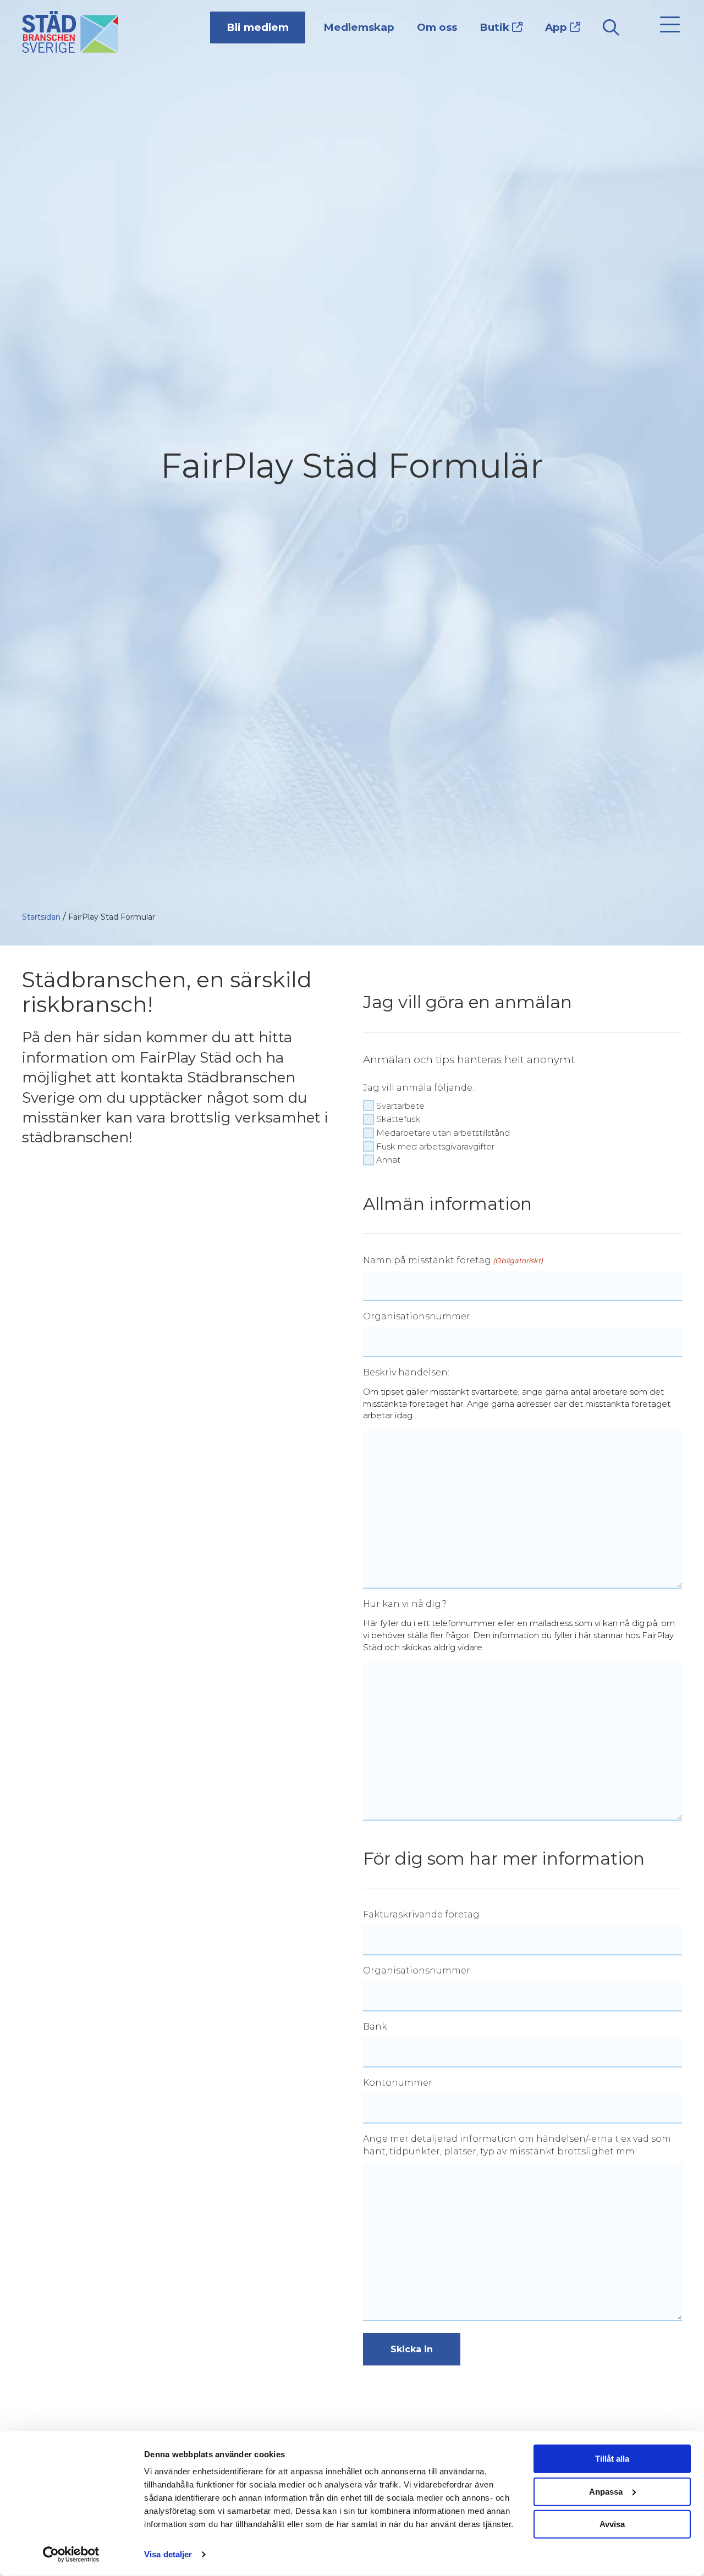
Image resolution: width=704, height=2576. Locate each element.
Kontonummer (398, 2083)
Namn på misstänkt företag (453, 1260)
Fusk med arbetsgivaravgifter (435, 1146)
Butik (496, 27)
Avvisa (612, 2524)
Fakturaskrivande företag (421, 1914)
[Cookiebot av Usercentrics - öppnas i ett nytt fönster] (71, 2555)
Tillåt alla (612, 2459)
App (557, 27)
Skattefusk (398, 1119)
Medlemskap (359, 27)
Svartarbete (400, 1106)
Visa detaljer (168, 2554)
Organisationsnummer (417, 1316)
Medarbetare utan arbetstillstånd (443, 1133)
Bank (375, 2027)
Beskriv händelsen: (406, 1372)
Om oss (437, 27)
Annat (388, 1160)
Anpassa (606, 2491)
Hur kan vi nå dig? (405, 1604)
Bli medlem (258, 27)
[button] (667, 25)
